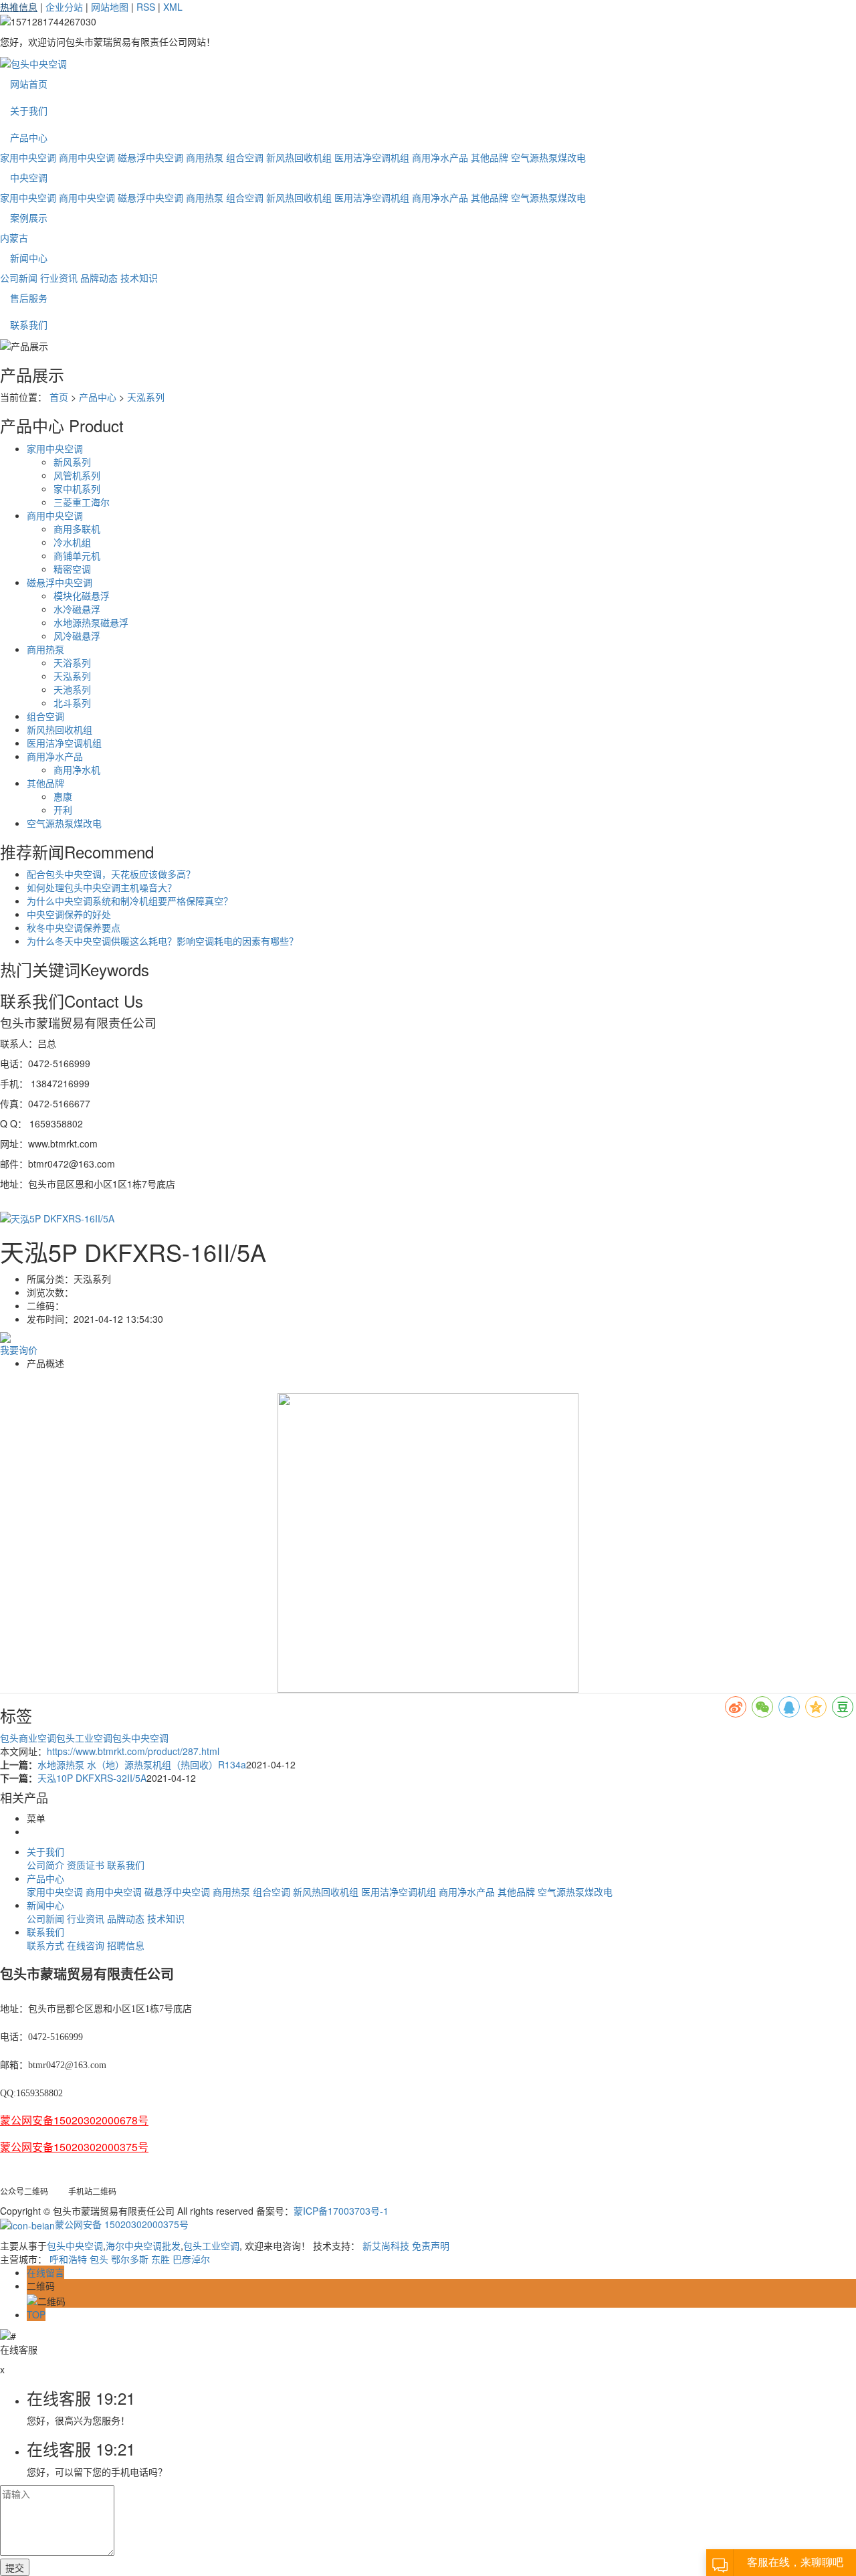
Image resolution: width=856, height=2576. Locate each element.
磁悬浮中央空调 (150, 157)
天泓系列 (146, 397)
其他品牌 (490, 157)
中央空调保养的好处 (69, 914)
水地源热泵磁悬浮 (91, 622)
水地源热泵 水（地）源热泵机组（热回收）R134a (142, 1764)
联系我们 (29, 325)
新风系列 (72, 462)
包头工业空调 (84, 1738)
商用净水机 (77, 769)
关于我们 (29, 110)
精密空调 (72, 569)
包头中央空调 (140, 1738)
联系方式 (45, 1945)
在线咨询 (86, 1945)
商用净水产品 (440, 157)
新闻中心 (29, 258)
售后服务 (29, 298)
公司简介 (45, 1865)
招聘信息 (126, 1945)
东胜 (160, 2259)
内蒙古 (14, 238)
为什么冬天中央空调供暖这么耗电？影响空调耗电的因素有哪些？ (163, 941)
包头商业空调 (28, 1738)
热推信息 (19, 7)
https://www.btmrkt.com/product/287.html (133, 1751)
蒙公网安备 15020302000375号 (122, 2224)
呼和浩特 (68, 2259)
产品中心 (29, 137)
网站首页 (29, 84)
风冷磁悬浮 (77, 636)
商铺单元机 (77, 555)
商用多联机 (77, 529)
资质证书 (86, 1865)
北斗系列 (72, 703)
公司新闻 (19, 278)
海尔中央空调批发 (143, 2245)
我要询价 (19, 1350)
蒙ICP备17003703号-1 (341, 2211)
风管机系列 (77, 475)
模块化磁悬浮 (82, 595)
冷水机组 (72, 542)
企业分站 (64, 7)
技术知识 (139, 278)
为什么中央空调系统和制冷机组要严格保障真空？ (130, 901)
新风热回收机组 (299, 157)
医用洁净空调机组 (372, 157)
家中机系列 (77, 488)
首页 (59, 397)
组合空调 (245, 157)
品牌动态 (99, 278)
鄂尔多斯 (130, 2259)
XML (173, 7)
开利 (63, 810)
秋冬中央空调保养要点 (74, 927)
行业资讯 (59, 278)
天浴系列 (72, 662)
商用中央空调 (87, 157)
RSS (146, 7)
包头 (99, 2259)
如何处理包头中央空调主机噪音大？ (102, 887)
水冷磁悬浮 (77, 609)
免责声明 (431, 2245)
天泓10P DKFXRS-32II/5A (92, 1778)
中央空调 (29, 177)
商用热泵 (205, 157)
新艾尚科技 (386, 2245)
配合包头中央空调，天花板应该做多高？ (111, 874)
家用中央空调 (28, 157)
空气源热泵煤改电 (548, 157)
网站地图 (110, 7)
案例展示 (29, 217)
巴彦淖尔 (191, 2259)
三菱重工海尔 (82, 502)
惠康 (63, 796)
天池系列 (72, 689)
